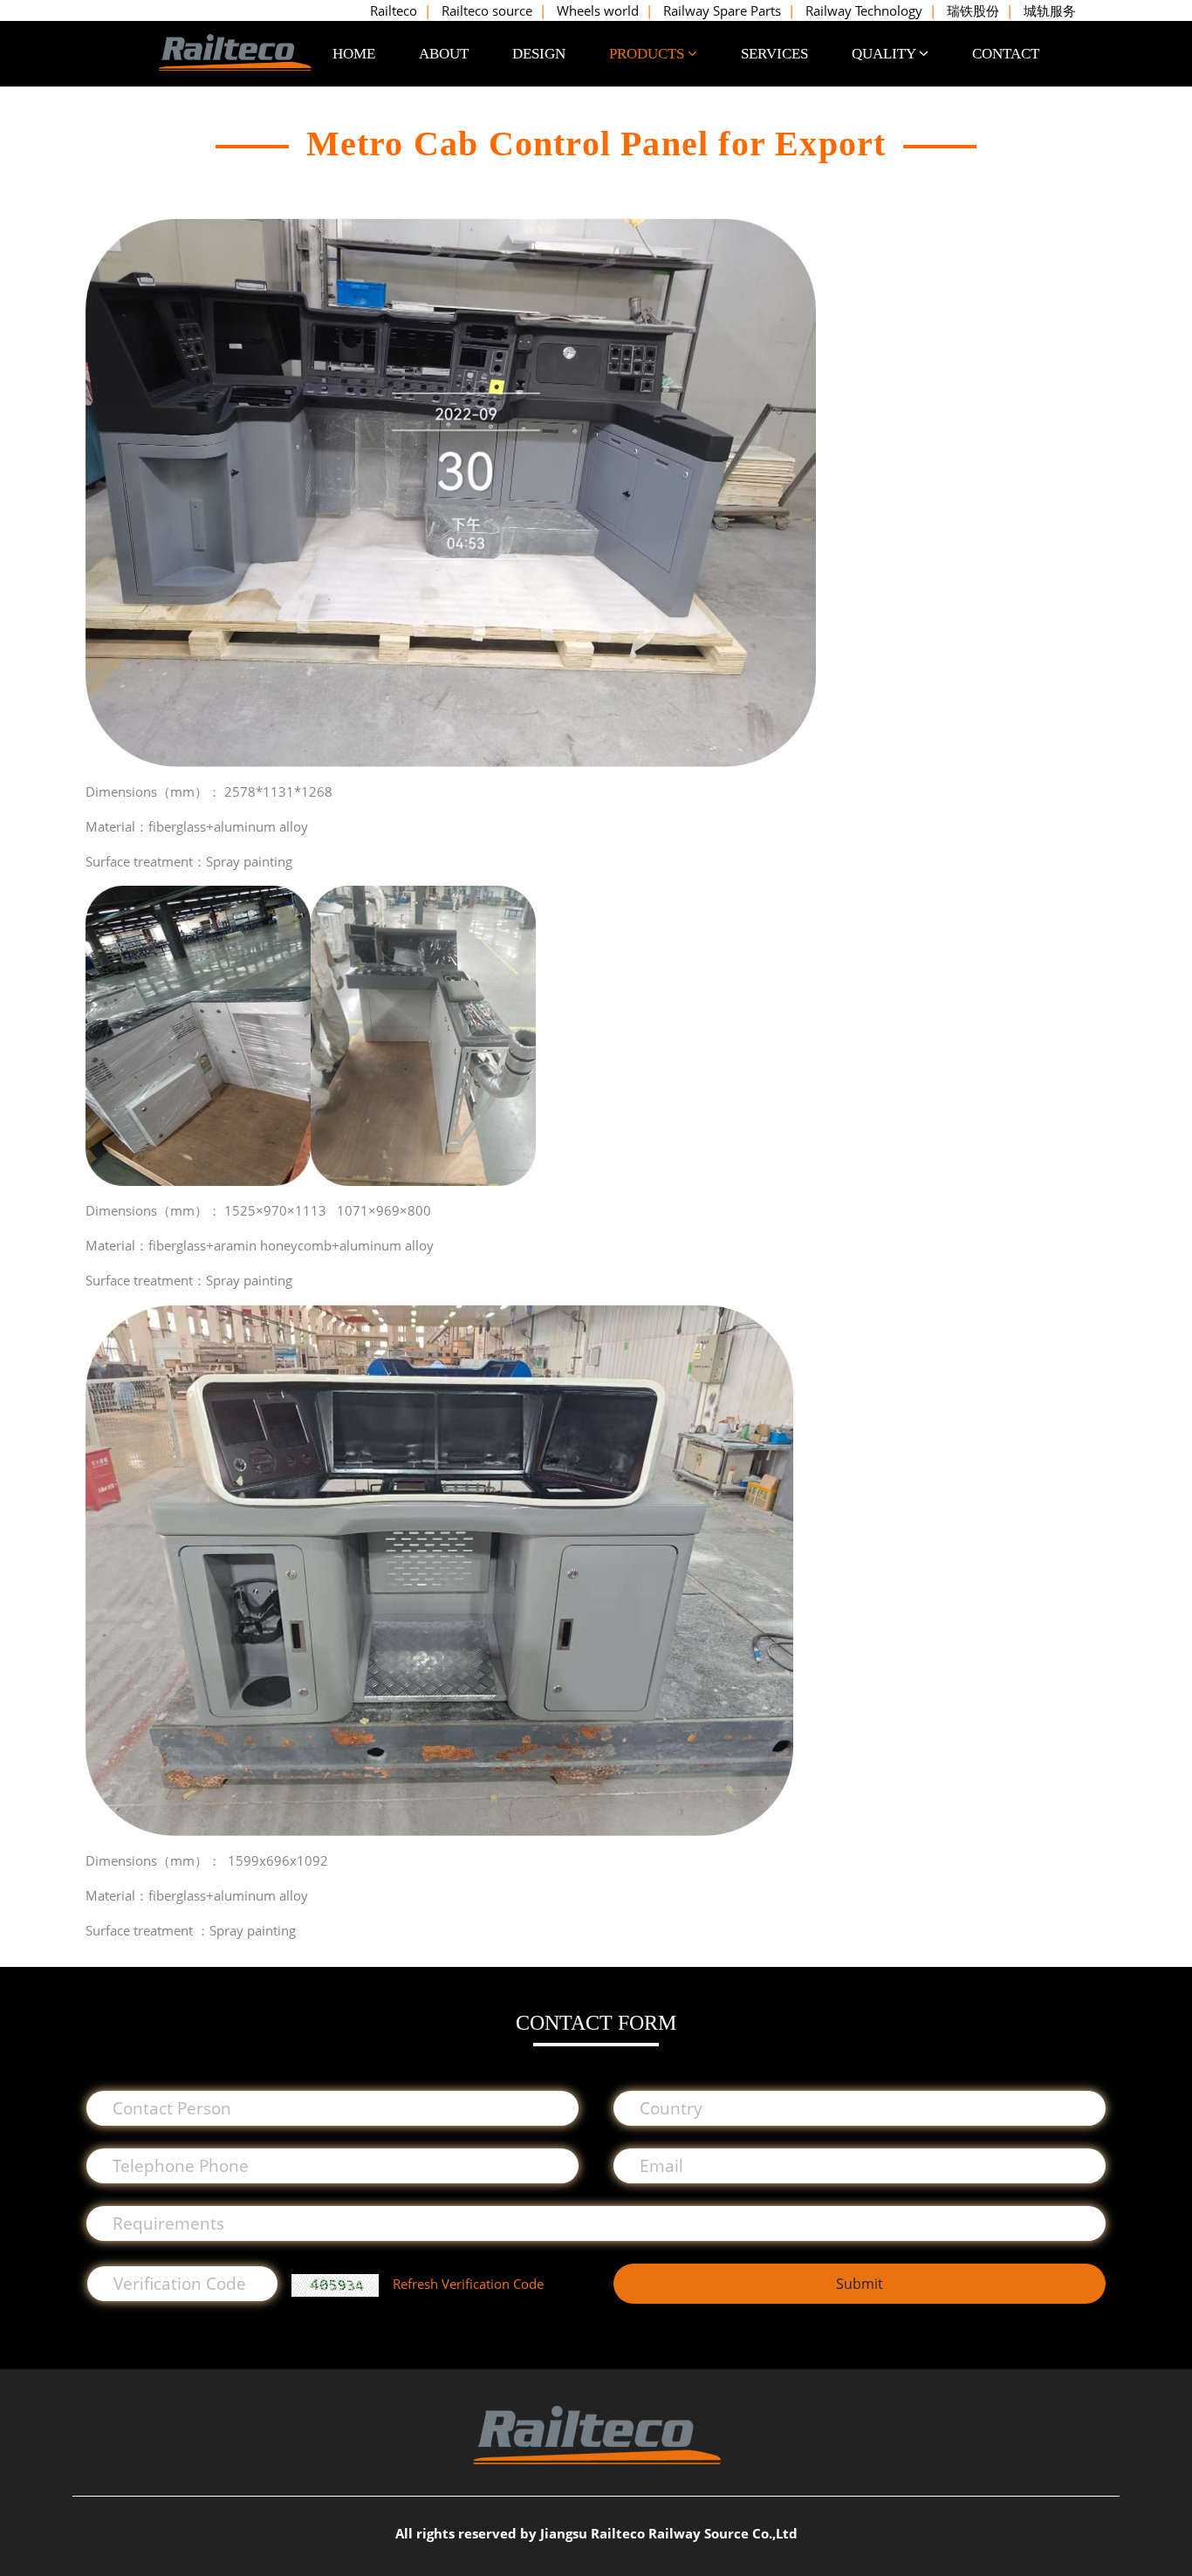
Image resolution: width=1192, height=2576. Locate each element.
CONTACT (1006, 54)
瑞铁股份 (973, 10)
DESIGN (539, 54)
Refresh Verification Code (468, 2284)
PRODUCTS (648, 54)
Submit (860, 2284)
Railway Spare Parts (722, 10)
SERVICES (774, 54)
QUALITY (885, 54)
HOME (354, 54)
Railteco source (487, 10)
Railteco (394, 10)
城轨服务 (1050, 10)
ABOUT (444, 54)
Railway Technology (864, 10)
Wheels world (598, 10)
